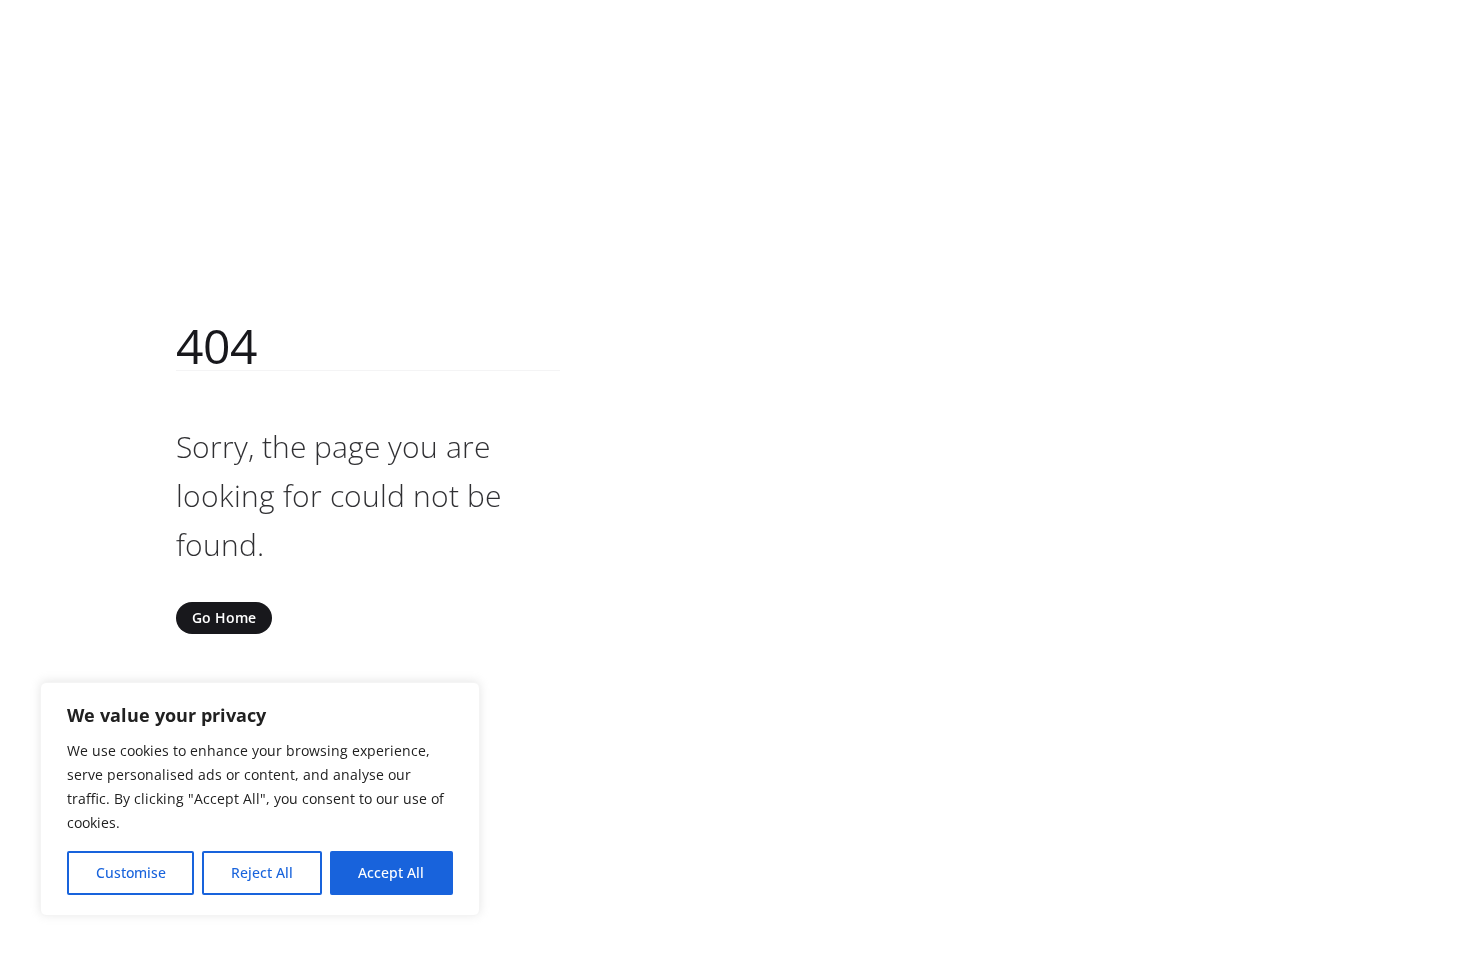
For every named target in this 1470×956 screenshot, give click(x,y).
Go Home (224, 617)
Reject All (262, 872)
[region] (260, 799)
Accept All (391, 872)
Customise (131, 872)
